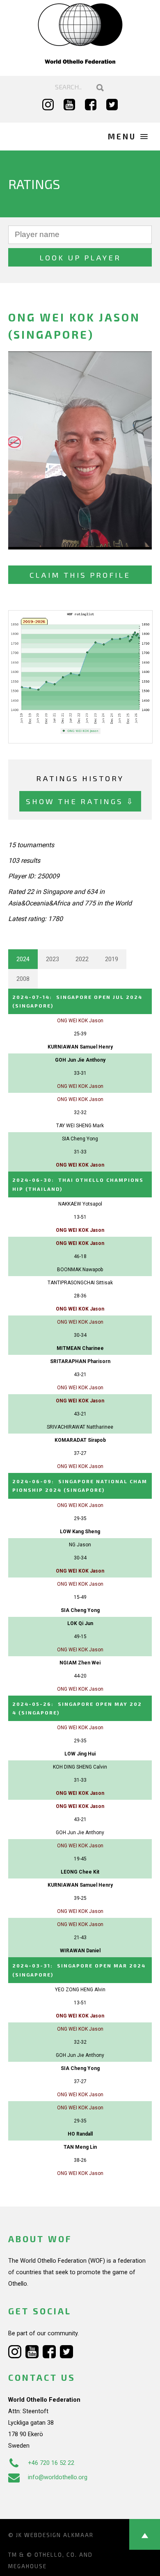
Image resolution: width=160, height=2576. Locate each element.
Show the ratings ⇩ (80, 801)
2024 (23, 959)
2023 (53, 959)
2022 (82, 959)
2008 (23, 979)
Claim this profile (80, 575)
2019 (112, 959)
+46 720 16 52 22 (51, 2463)
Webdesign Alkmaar (59, 2535)
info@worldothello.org (58, 2477)
